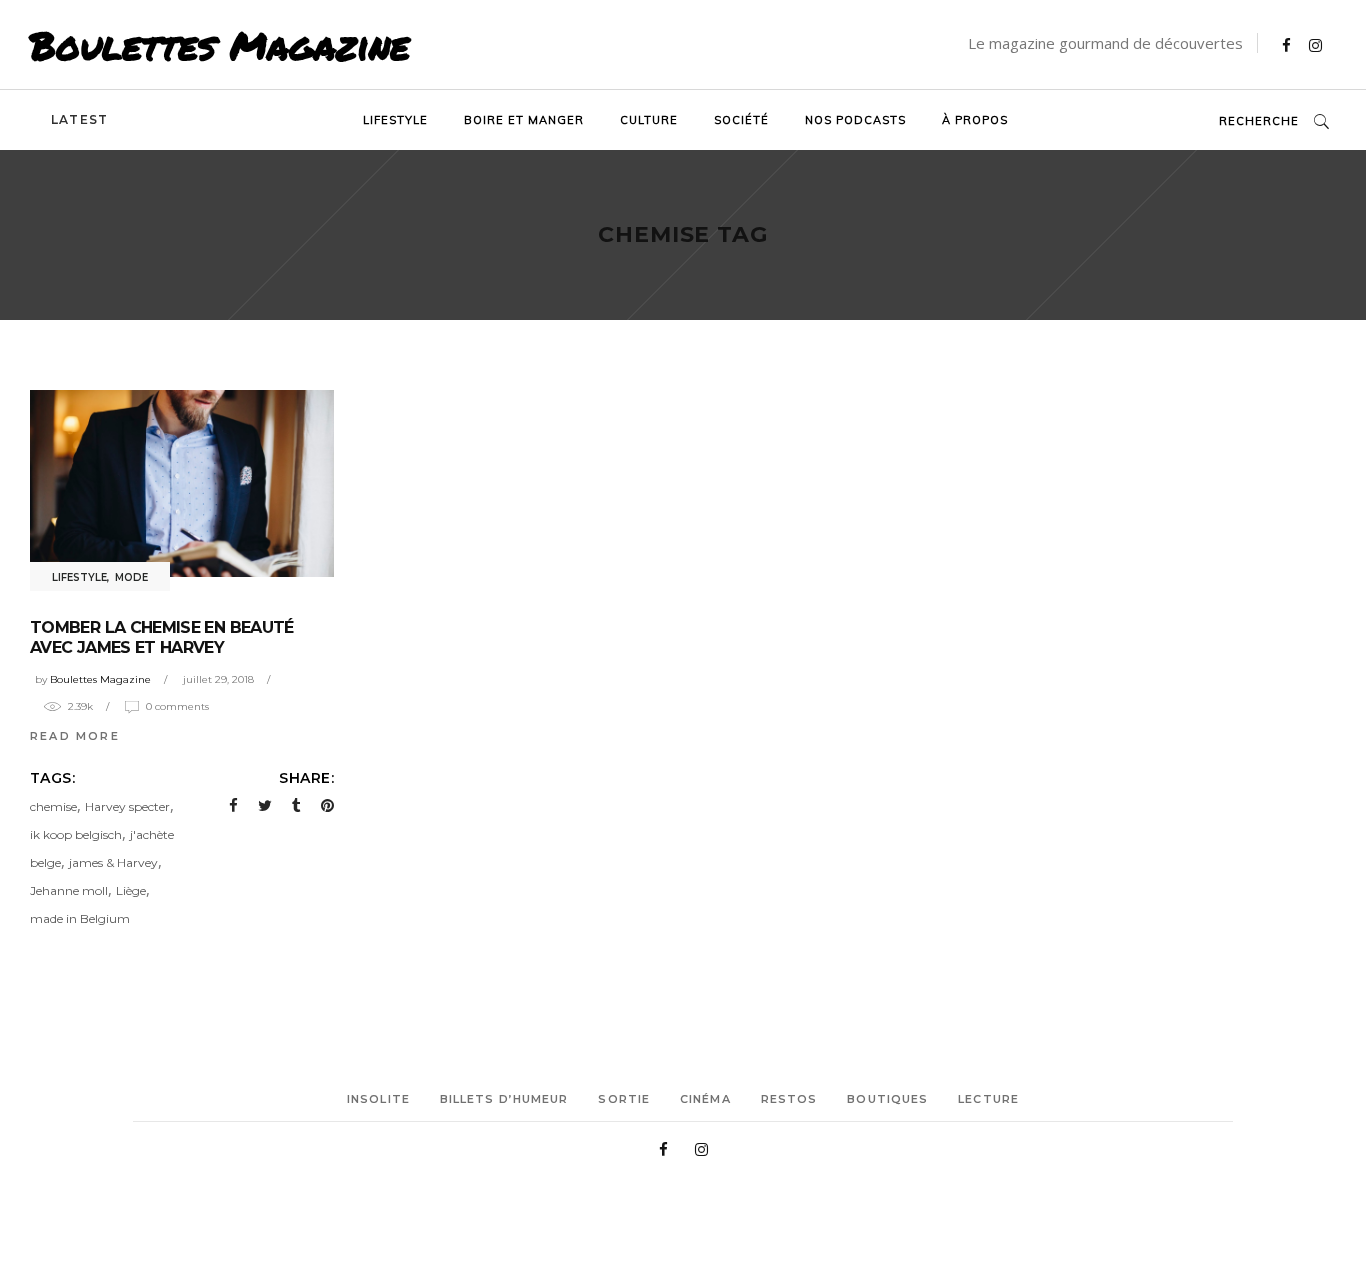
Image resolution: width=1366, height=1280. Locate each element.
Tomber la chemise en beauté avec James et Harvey (162, 637)
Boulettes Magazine (220, 45)
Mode (131, 577)
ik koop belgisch (76, 834)
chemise (53, 806)
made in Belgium (80, 918)
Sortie (624, 1099)
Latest (79, 119)
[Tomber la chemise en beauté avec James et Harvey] (182, 483)
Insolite (378, 1099)
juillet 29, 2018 (218, 679)
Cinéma (705, 1099)
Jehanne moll (69, 890)
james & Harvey (113, 862)
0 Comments (177, 706)
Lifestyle (79, 577)
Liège (131, 890)
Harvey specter (127, 806)
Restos (789, 1099)
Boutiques (887, 1099)
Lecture (988, 1099)
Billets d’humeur (504, 1099)
